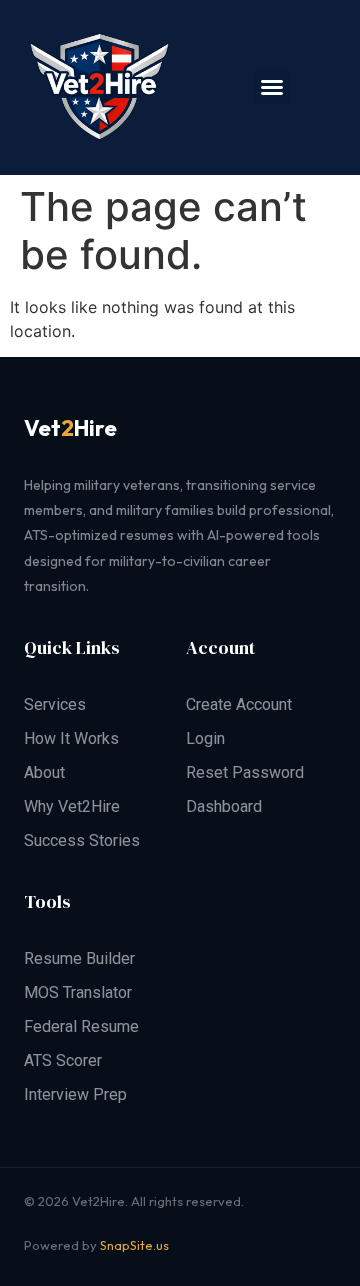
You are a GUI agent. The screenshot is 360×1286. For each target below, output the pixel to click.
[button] (272, 87)
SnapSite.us (134, 1245)
